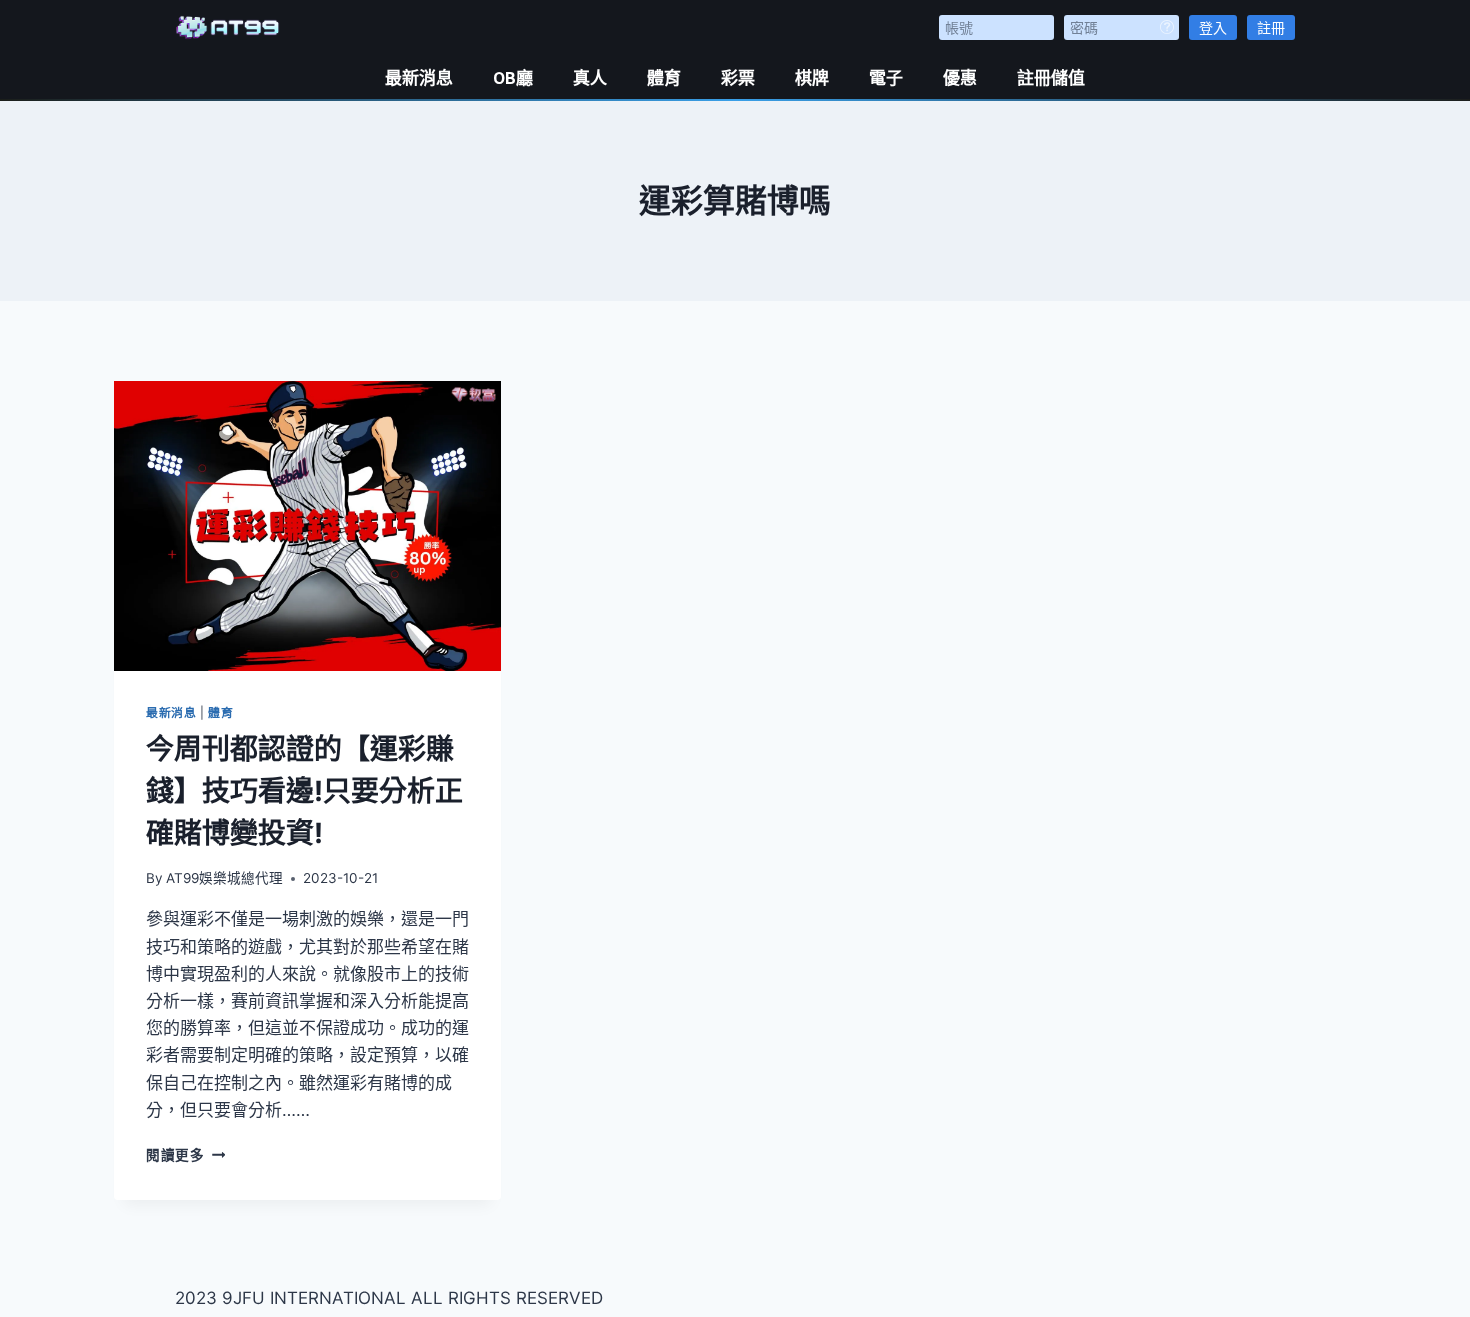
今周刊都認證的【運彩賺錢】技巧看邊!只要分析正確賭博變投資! (304, 791)
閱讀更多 (185, 1155)
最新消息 (419, 78)
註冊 (1271, 27)
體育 (664, 78)
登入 (1213, 27)
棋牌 (812, 78)
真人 (590, 78)
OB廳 (513, 78)
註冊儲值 (1051, 78)
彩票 (738, 78)
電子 (886, 78)
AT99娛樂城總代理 (224, 878)
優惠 (960, 78)
